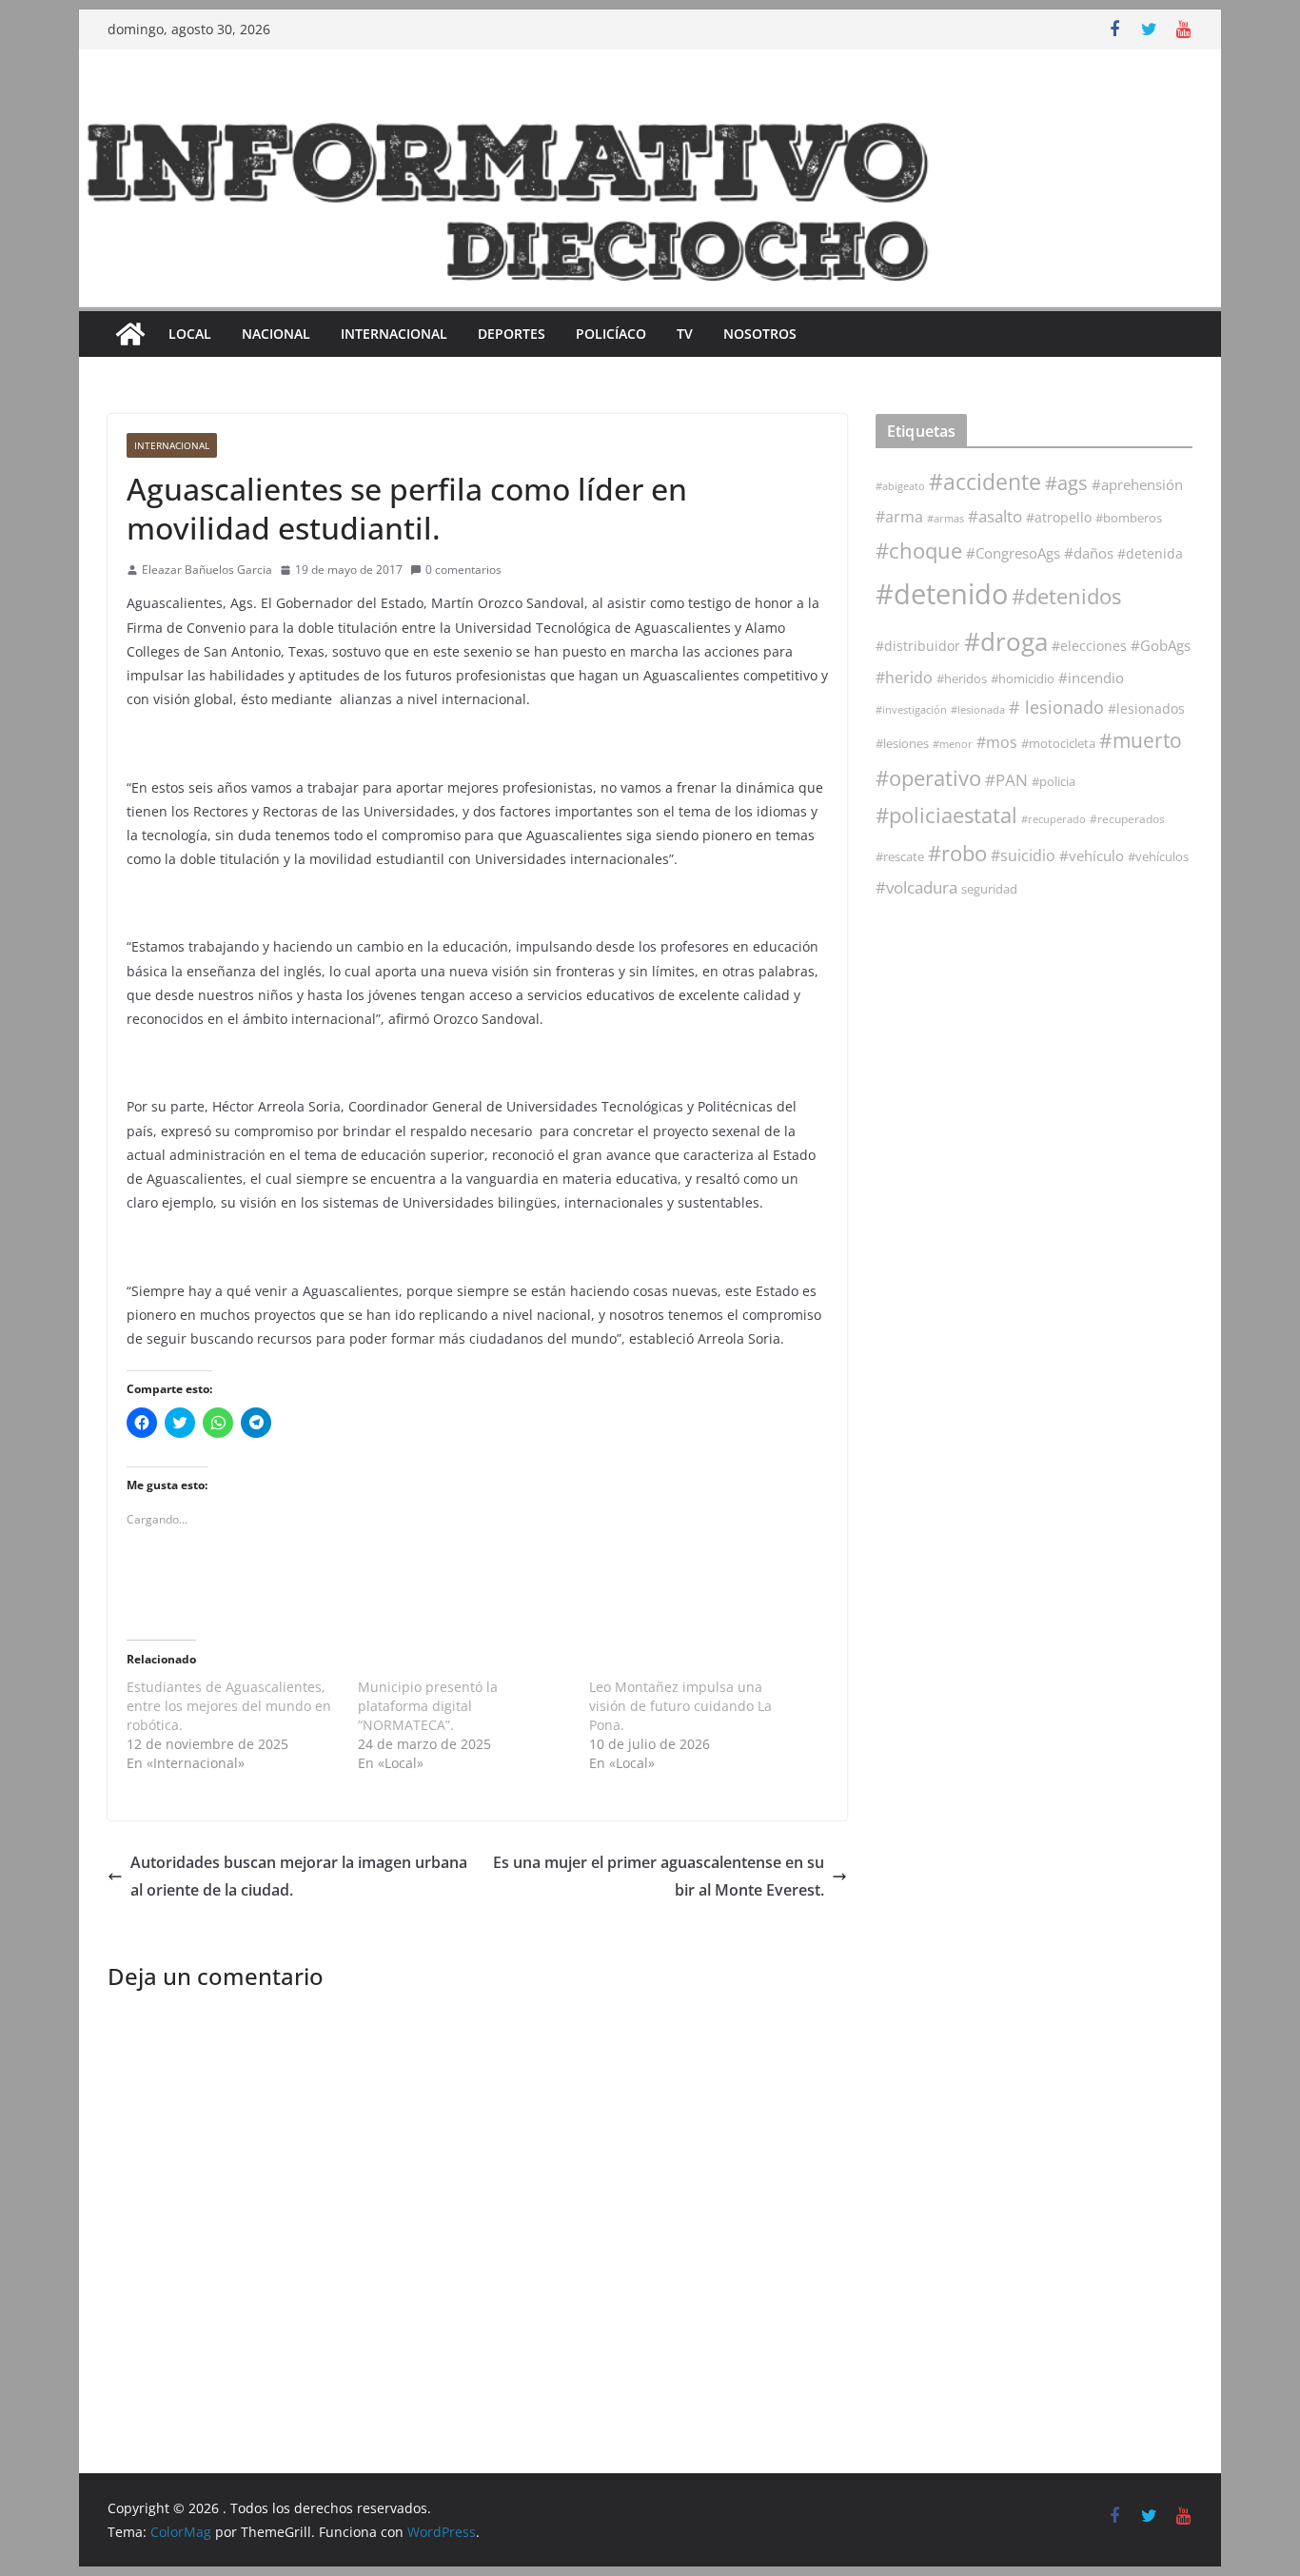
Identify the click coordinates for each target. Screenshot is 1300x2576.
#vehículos (1158, 857)
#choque (919, 551)
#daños (1089, 553)
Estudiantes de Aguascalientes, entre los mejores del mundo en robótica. (229, 1706)
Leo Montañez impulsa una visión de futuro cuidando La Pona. (680, 1706)
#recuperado (1054, 819)
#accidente (985, 482)
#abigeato (900, 486)
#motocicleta (1058, 743)
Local (190, 334)
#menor (953, 744)
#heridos (962, 678)
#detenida (1150, 554)
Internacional (394, 334)
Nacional (276, 334)
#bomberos (1129, 518)
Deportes (512, 334)
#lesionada (978, 709)
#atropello (1059, 517)
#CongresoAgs (1013, 553)
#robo (957, 853)
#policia (1054, 782)
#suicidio (1023, 855)
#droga (1006, 641)
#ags (1066, 483)
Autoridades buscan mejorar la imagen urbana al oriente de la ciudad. (299, 1876)
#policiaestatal (946, 815)
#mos (997, 742)
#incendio (1091, 678)
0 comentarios (463, 570)
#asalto (995, 516)
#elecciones (1089, 646)
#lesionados (1146, 709)
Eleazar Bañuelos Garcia (207, 570)
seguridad (989, 889)
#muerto (1141, 740)
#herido (904, 677)
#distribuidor (918, 646)
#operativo (928, 778)
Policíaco (611, 334)
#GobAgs (1161, 645)
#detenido (942, 594)
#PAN (1006, 780)
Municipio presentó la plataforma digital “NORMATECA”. (428, 1706)
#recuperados (1127, 819)
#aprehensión (1137, 484)
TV (685, 334)
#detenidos (1066, 596)
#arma (899, 517)
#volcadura (916, 887)
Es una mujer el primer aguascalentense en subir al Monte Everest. (659, 1876)
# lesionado (1056, 707)
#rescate (900, 856)
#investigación (911, 709)
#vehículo (1092, 855)
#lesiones (902, 743)
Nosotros (760, 334)
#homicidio (1023, 678)
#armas (945, 518)
